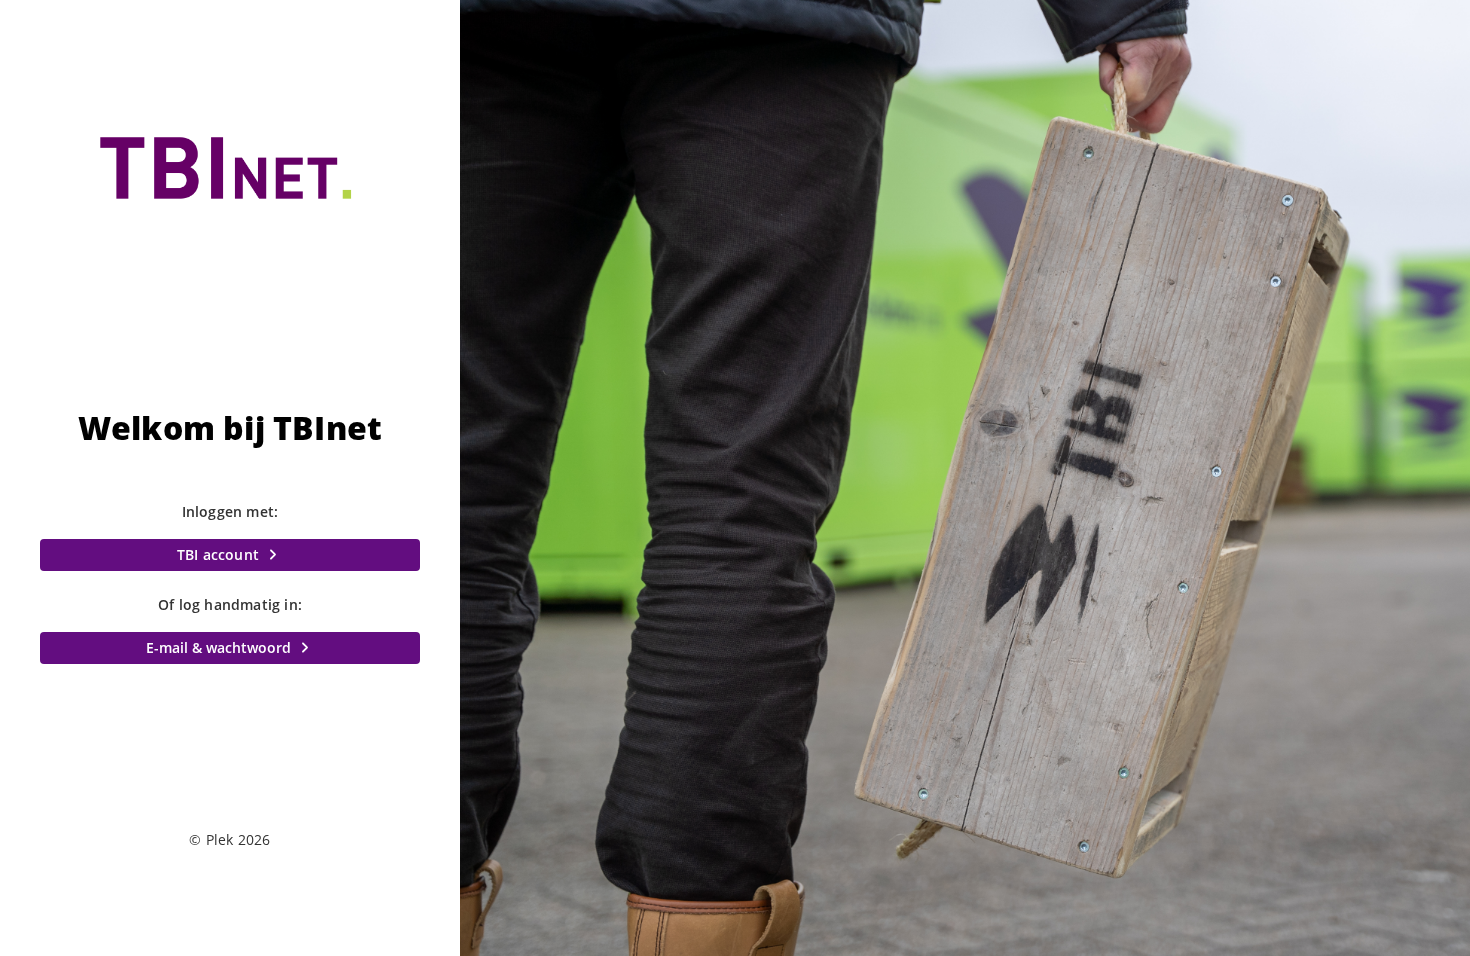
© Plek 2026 (229, 839)
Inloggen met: (230, 511)
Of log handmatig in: (230, 604)
